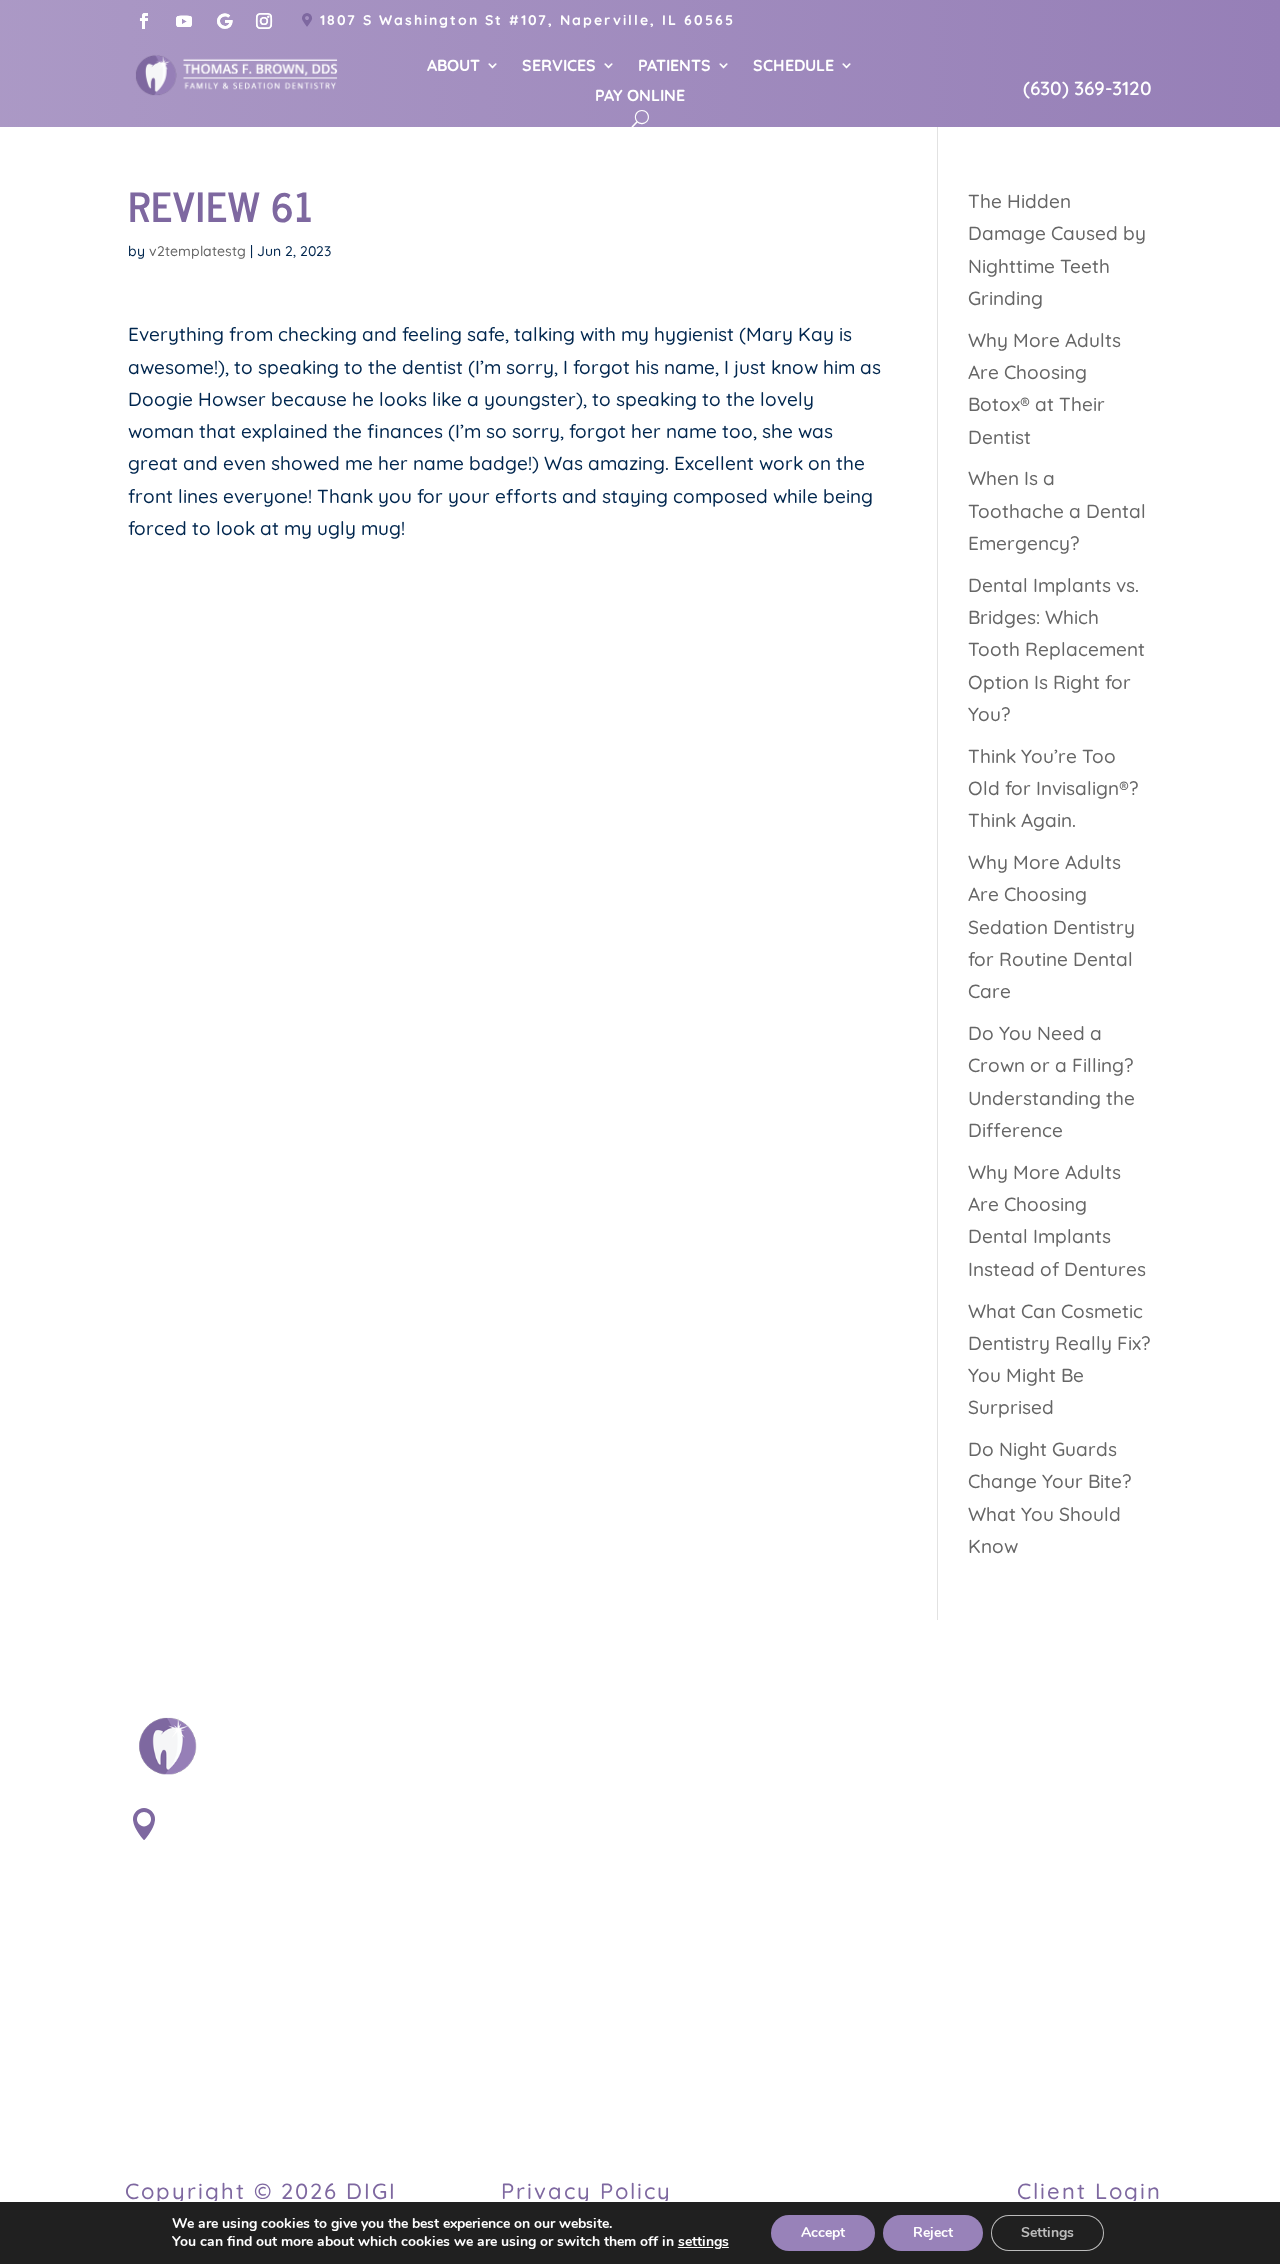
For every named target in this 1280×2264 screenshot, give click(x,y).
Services (559, 66)
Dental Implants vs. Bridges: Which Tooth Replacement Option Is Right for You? (1056, 649)
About (453, 66)
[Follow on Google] (224, 21)
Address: (219, 1817)
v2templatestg (197, 251)
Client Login (1089, 2191)
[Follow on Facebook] (144, 21)
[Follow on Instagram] (264, 21)
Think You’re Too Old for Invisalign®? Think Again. (1053, 788)
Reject (933, 2232)
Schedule (793, 66)
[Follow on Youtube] (184, 21)
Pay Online (640, 96)
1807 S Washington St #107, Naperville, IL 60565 (527, 20)
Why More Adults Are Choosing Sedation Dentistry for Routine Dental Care (1051, 926)
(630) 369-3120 (1087, 88)
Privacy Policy (586, 2191)
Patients (674, 66)
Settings (1047, 2232)
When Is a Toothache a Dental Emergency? (1057, 510)
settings (703, 2242)
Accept (823, 2232)
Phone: (205, 1972)
